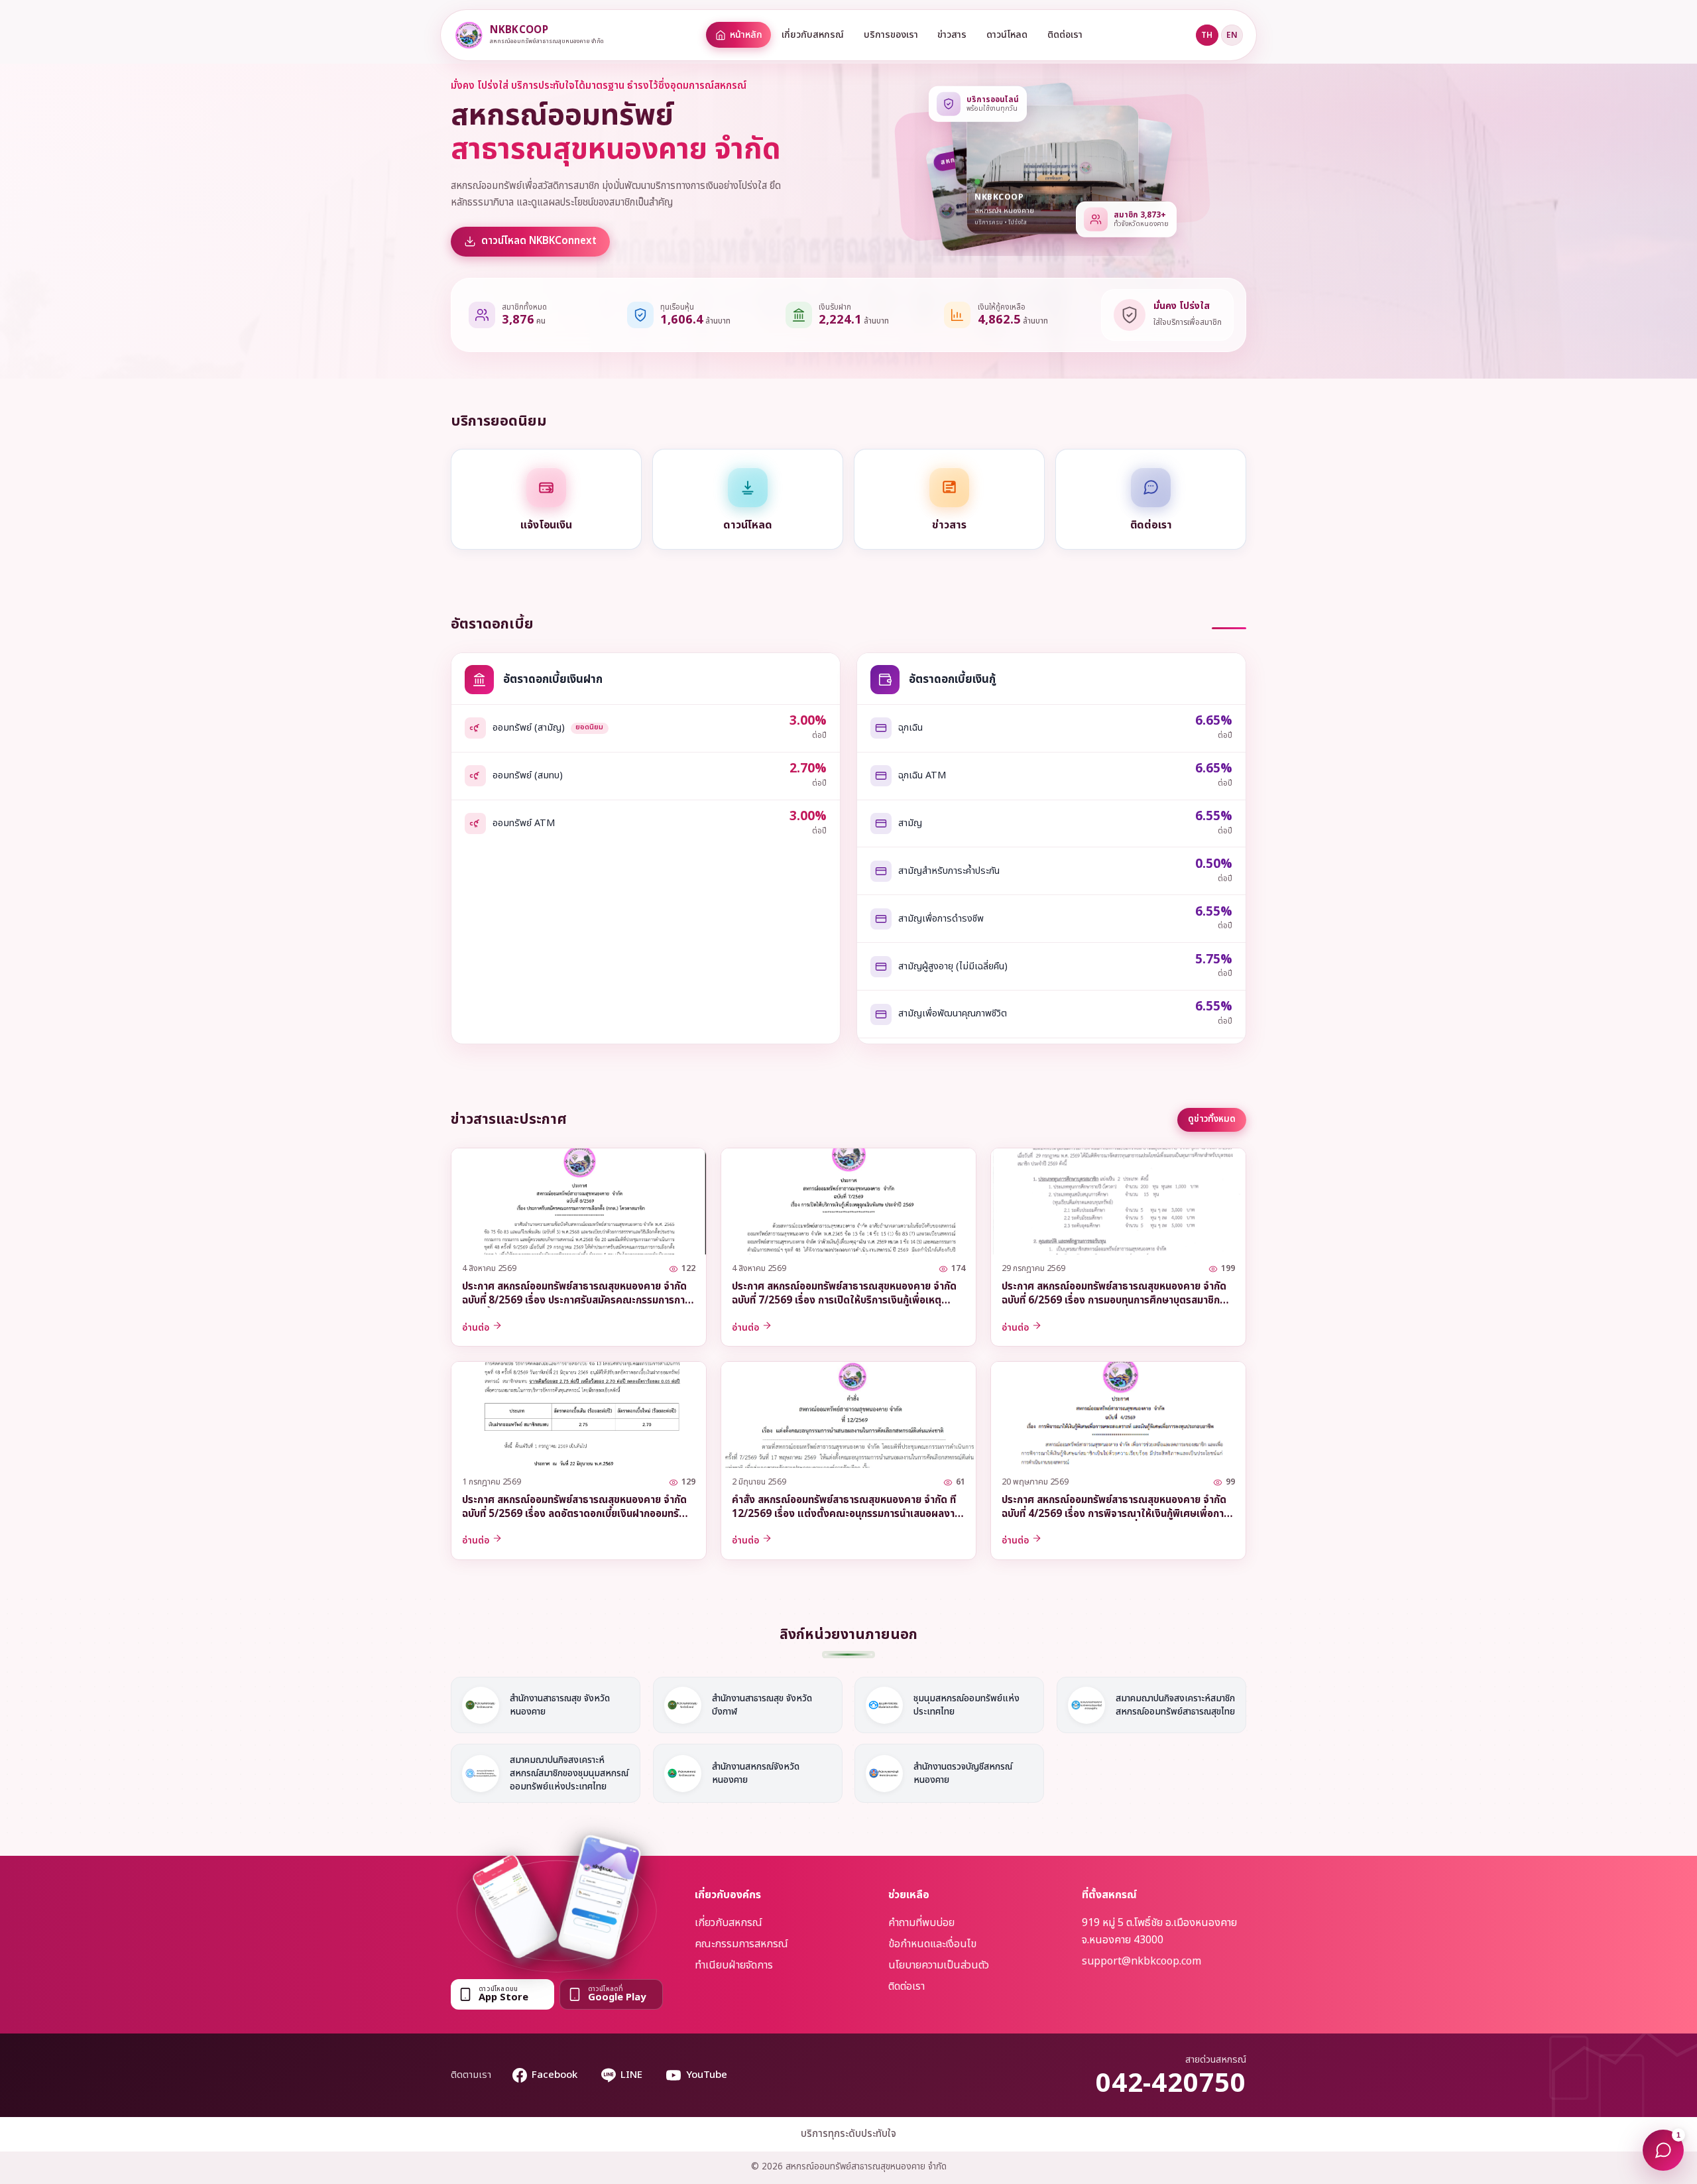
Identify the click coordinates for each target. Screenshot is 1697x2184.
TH (1207, 35)
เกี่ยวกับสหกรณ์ (813, 35)
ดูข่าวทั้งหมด (1212, 1119)
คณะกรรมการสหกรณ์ (741, 1944)
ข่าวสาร (952, 35)
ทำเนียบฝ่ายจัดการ (734, 1965)
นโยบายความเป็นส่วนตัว (939, 1965)
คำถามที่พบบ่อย (921, 1923)
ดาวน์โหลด (1007, 35)
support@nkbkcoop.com (1141, 1961)
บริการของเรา (891, 35)
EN (1232, 35)
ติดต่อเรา (1065, 35)
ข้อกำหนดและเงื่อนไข (932, 1944)
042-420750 (1171, 2084)
